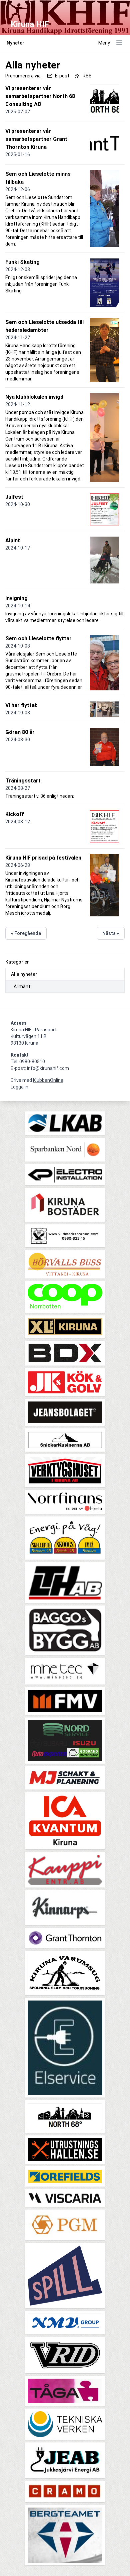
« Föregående (26, 933)
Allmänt (22, 986)
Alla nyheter (24, 974)
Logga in (19, 1087)
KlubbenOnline (48, 1080)
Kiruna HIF (30, 24)
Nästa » (111, 933)
